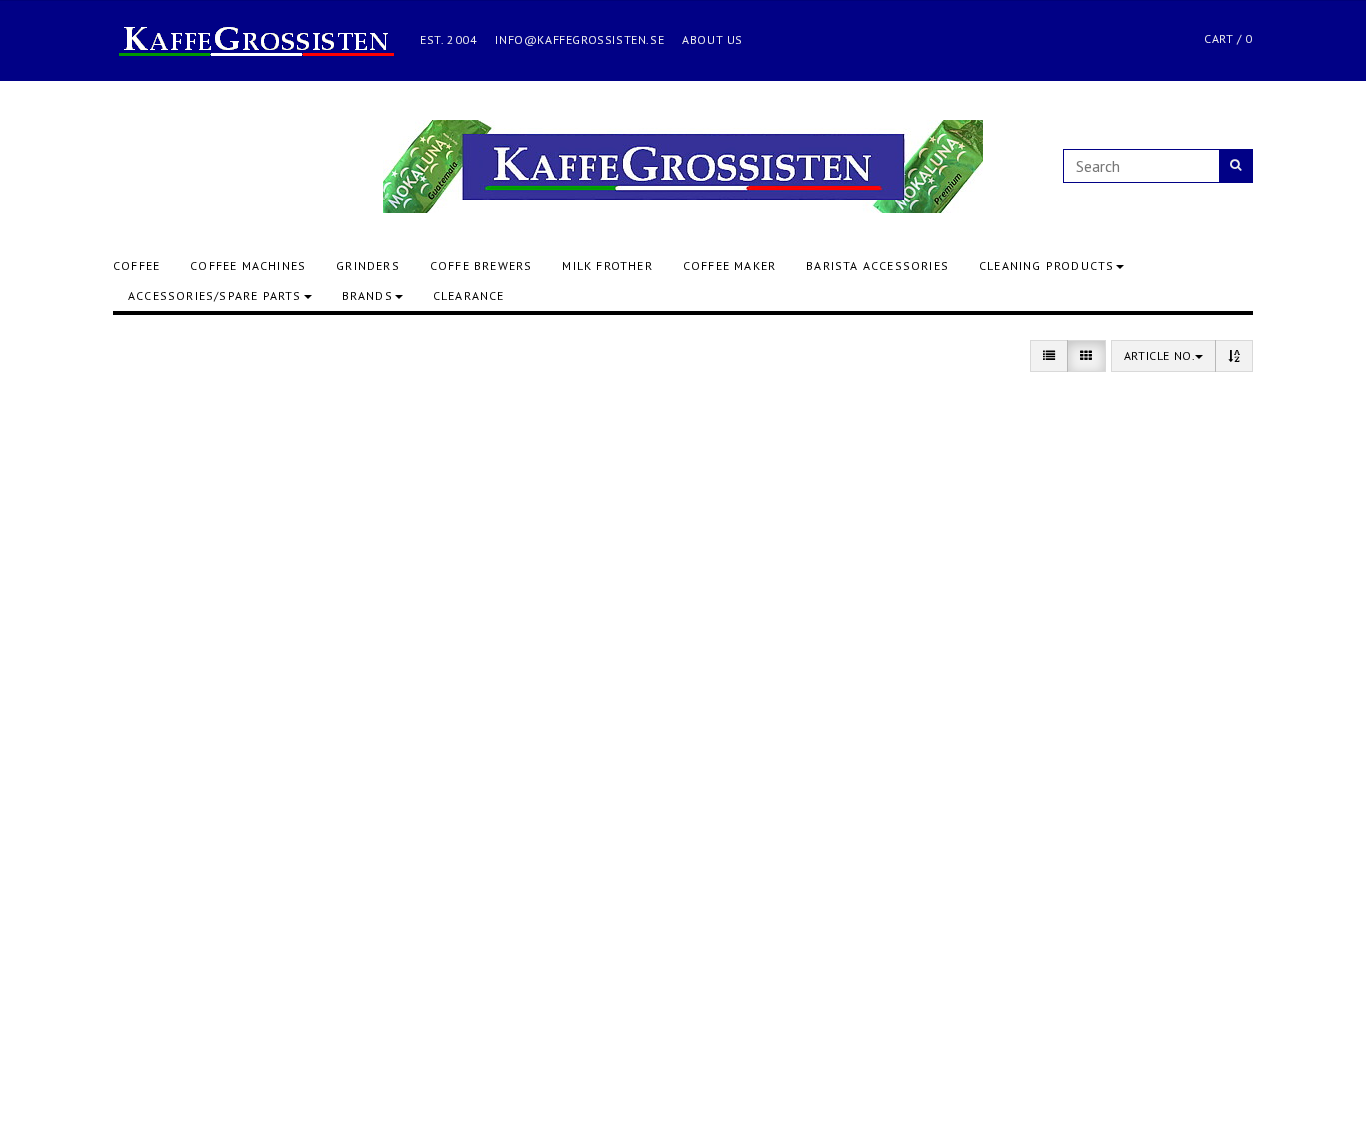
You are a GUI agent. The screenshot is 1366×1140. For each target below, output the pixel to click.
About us (712, 39)
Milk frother (607, 265)
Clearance (469, 295)
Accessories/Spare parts (215, 295)
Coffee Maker (729, 265)
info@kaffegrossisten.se (579, 39)
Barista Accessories (877, 265)
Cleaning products (1046, 265)
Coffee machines (248, 265)
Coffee (136, 265)
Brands (367, 295)
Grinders (368, 265)
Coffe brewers (481, 265)
